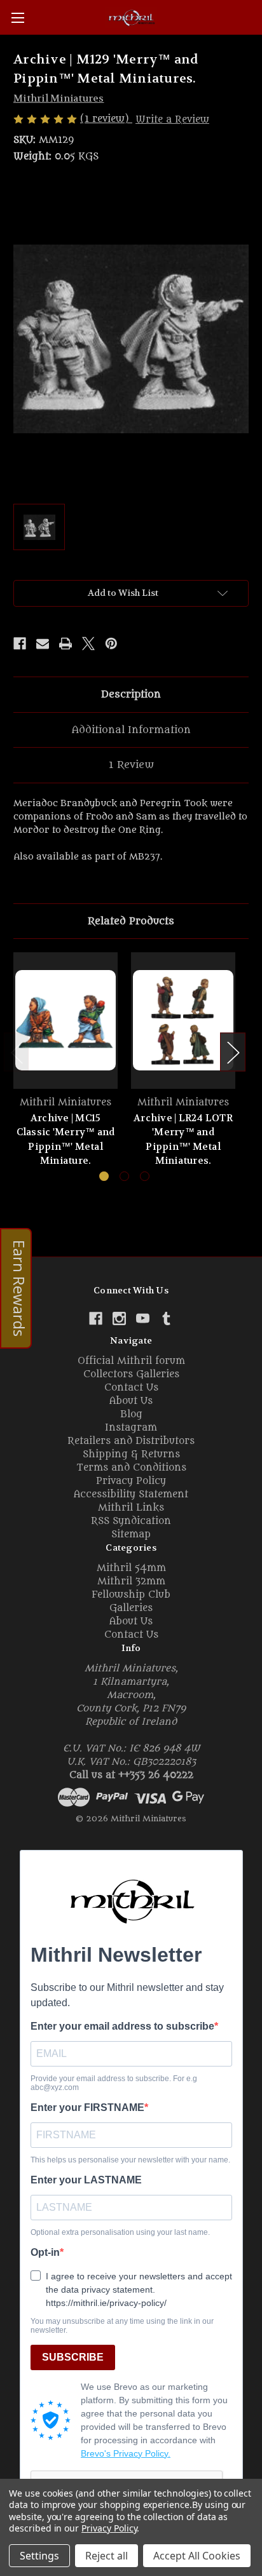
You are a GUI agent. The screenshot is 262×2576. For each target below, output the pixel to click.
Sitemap (131, 1534)
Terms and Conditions (131, 1468)
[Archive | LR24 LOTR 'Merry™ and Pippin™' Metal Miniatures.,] (183, 1020)
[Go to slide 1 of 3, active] (104, 1176)
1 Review (131, 765)
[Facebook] (20, 644)
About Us (131, 1401)
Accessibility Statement (131, 1494)
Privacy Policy (131, 1481)
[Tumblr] (166, 1318)
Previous (17, 1052)
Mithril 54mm (131, 1568)
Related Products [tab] (131, 921)
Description (131, 694)
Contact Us (131, 1388)
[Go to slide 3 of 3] (145, 1176)
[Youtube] (143, 1318)
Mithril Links (131, 1508)
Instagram (131, 1428)
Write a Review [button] (172, 120)
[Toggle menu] (17, 17)
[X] (88, 644)
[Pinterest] (111, 644)
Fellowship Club (131, 1595)
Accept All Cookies (197, 2556)
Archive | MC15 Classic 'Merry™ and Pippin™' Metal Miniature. (66, 1140)
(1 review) (106, 119)
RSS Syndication (131, 1521)
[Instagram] (119, 1318)
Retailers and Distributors (131, 1441)
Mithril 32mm (131, 1581)
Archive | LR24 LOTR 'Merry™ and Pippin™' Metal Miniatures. (183, 1140)
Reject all (107, 2556)
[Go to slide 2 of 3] (124, 1176)
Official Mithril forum (131, 1361)
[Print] (65, 644)
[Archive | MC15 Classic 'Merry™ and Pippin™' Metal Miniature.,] (65, 1020)
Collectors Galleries (131, 1374)
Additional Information (131, 730)
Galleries (131, 1608)
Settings (39, 2556)
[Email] (43, 644)
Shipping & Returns (131, 1454)
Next (233, 1052)
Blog (131, 1414)
